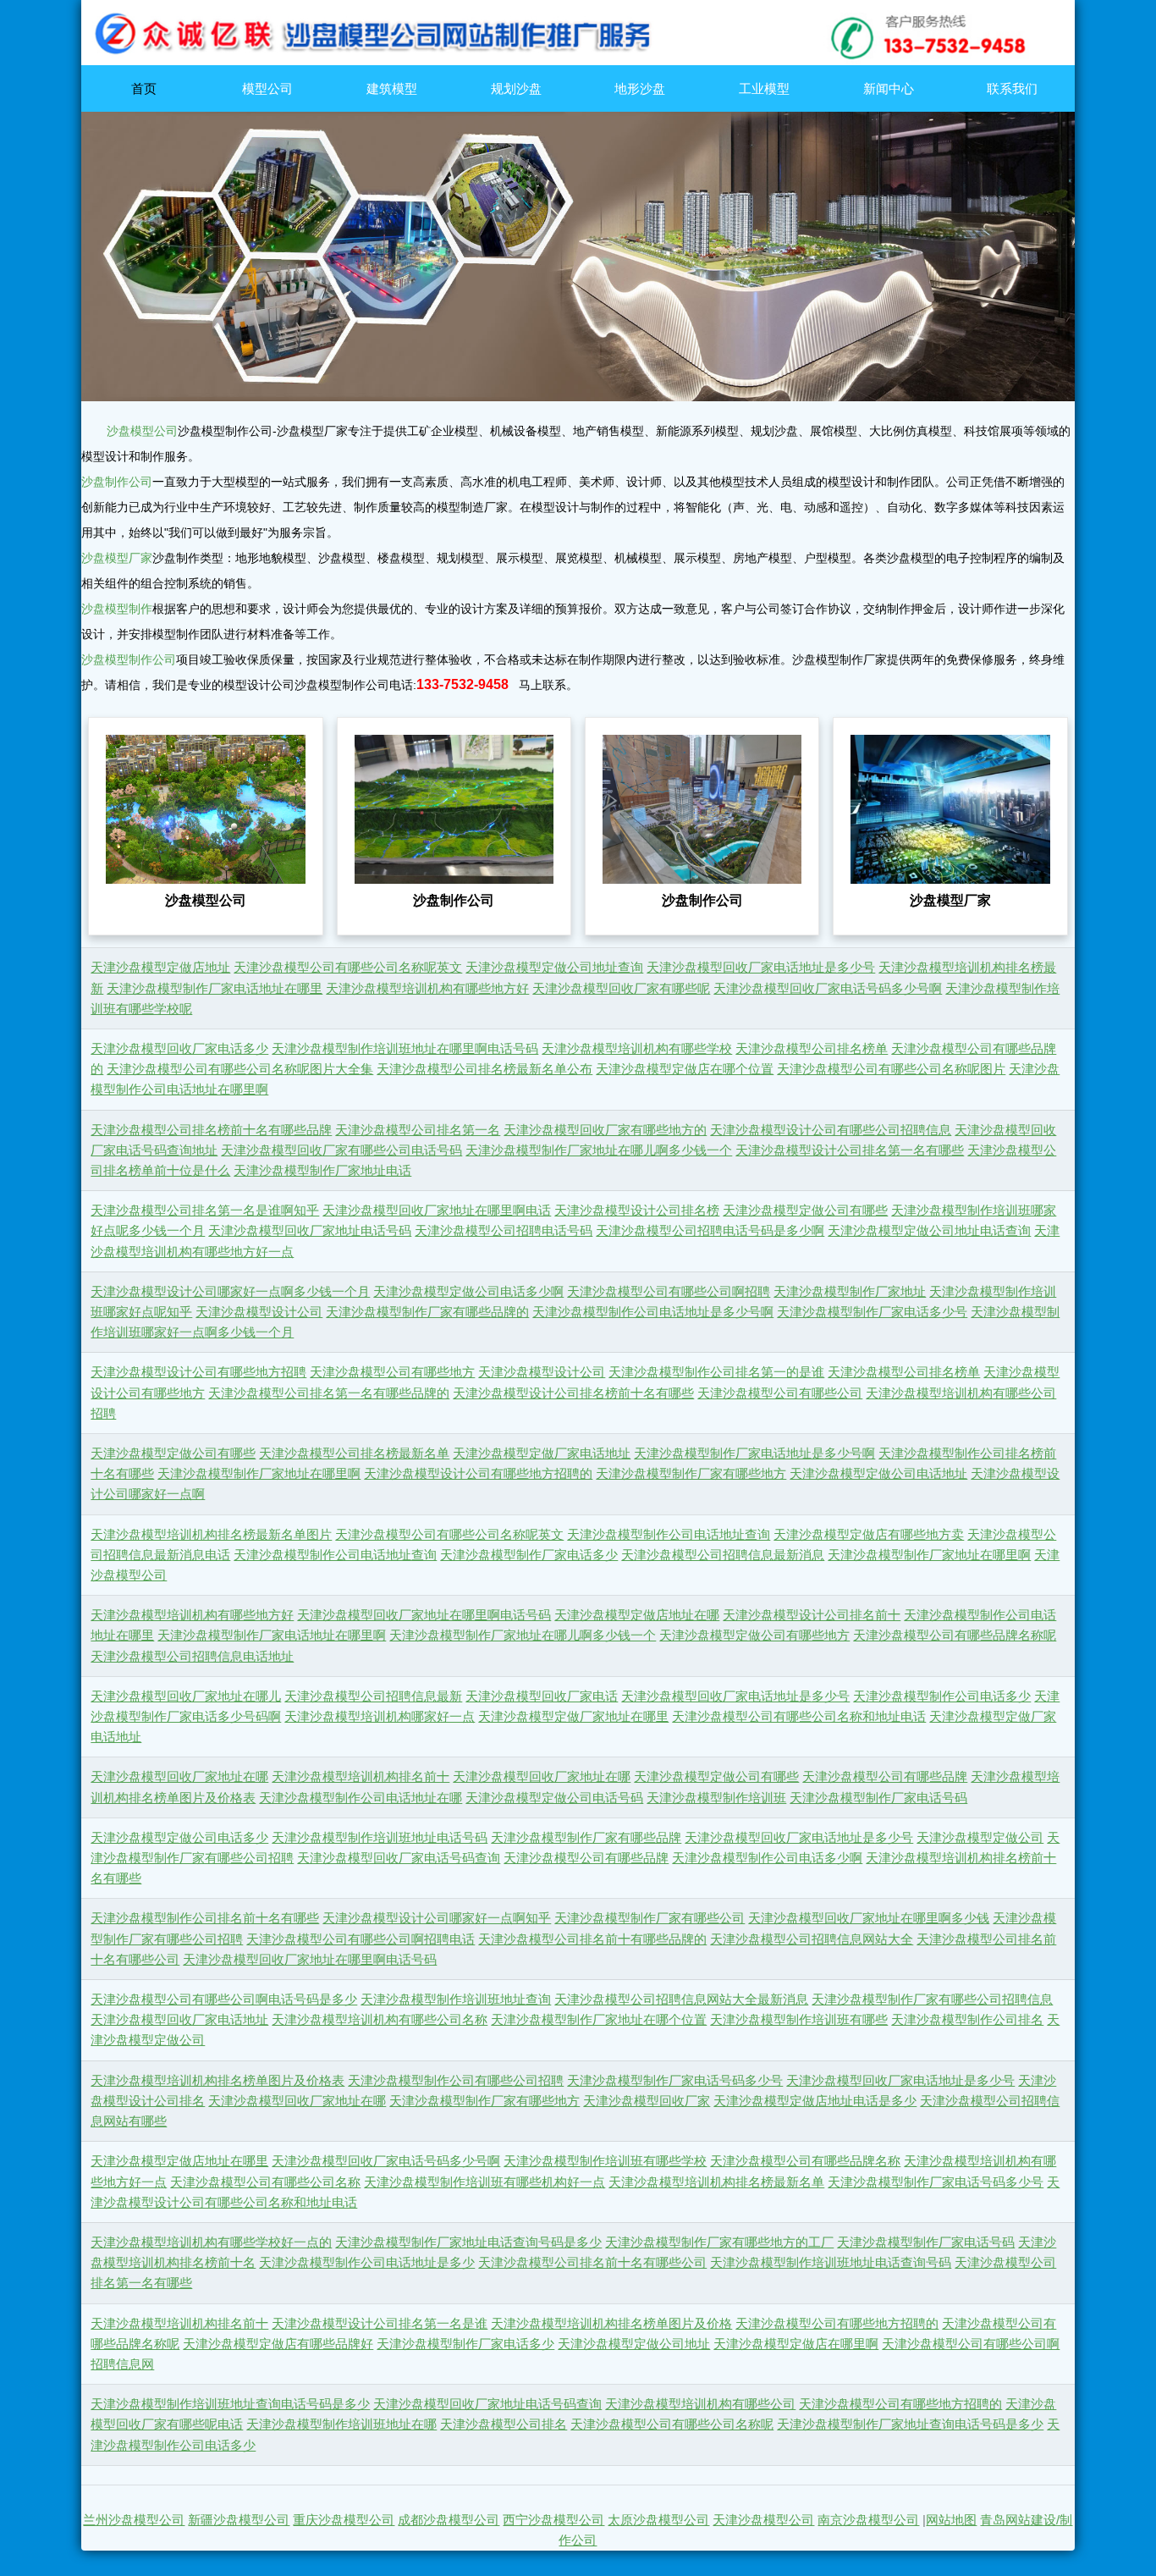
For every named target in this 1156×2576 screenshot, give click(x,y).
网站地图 (951, 2520)
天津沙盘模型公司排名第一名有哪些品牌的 (329, 1393)
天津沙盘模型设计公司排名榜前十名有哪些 (573, 1393)
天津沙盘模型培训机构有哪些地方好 (427, 989)
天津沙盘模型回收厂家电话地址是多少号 (761, 968)
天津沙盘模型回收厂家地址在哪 (179, 1777)
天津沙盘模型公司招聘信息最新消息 (723, 1555)
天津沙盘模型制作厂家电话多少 (529, 1555)
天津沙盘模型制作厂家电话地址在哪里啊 (272, 1636)
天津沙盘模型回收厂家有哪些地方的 (605, 1130)
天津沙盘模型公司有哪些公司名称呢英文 (348, 968)
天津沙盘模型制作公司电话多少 (942, 1696)
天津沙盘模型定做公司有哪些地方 (754, 1636)
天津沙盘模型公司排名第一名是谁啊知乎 (205, 1211)
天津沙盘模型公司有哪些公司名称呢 (672, 2424)
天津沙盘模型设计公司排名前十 (812, 1615)
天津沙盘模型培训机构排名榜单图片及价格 (611, 2324)
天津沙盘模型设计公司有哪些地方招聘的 (478, 1474)
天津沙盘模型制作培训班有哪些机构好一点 (484, 2182)
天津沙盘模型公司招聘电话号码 (504, 1231)
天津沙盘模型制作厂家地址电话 (322, 1171)
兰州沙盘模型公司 (134, 2520)
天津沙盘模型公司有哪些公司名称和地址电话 (799, 1717)
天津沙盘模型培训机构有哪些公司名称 (380, 2020)
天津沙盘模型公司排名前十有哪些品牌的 (592, 1939)
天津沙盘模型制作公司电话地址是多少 (367, 2263)
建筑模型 (392, 88)
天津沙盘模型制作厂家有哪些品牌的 (427, 1312)
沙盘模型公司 (142, 431)
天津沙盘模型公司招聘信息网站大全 (812, 1939)
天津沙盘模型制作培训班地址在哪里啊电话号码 (405, 1049)
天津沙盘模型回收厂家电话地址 (179, 2020)
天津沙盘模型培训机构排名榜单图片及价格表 (217, 2081)
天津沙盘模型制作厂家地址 (850, 1292)
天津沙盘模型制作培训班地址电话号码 (380, 1838)
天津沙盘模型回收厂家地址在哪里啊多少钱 (869, 1918)
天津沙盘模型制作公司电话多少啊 (767, 1858)
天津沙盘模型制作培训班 (716, 1798)
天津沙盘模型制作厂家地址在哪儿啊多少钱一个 (599, 1150)
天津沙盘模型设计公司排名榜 (637, 1211)
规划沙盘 (516, 88)
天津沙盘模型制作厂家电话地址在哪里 (215, 989)
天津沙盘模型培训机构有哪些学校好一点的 (211, 2242)
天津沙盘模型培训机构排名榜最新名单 (716, 2182)
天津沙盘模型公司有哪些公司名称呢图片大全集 (240, 1069)
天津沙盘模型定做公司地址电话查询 (929, 1231)
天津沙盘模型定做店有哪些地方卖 (869, 1535)
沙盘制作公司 (117, 482)
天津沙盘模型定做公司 (980, 1838)
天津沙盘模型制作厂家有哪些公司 (650, 1918)
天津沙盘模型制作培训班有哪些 (799, 2020)
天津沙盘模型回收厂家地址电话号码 (310, 1231)
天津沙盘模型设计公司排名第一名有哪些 (850, 1150)
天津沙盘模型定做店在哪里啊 (796, 2344)
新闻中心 (889, 88)
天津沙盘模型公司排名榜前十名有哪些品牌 (211, 1130)
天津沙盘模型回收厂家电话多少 (179, 1049)
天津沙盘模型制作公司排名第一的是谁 (716, 1372)
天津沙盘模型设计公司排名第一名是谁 (380, 2324)
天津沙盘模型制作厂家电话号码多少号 (675, 2081)
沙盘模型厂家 (117, 558)
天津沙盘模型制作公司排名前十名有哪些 (205, 1918)
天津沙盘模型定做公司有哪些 (805, 1211)
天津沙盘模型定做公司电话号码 (554, 1798)
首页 (144, 88)
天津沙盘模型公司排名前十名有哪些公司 (592, 2263)
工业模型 (764, 88)
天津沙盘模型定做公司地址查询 (554, 968)
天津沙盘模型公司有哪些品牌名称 (805, 2161)
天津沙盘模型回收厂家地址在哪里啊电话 (437, 1211)
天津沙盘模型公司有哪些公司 (780, 1393)
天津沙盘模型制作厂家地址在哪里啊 (259, 1474)
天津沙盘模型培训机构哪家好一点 (380, 1717)
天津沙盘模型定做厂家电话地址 (542, 1453)
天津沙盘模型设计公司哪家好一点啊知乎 (437, 1918)
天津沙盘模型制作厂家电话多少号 (872, 1312)
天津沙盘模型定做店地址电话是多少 (815, 2101)
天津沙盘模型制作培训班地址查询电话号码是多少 (230, 2404)
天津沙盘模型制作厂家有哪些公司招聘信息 (932, 2000)
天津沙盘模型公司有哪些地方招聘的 (837, 2324)
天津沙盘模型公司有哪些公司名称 (265, 2182)
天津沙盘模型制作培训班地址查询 (456, 2000)
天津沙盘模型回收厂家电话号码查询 (399, 1858)
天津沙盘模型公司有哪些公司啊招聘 (669, 1292)
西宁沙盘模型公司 (553, 2520)
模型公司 (267, 88)
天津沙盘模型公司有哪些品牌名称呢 (955, 1636)
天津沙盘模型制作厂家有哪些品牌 (586, 1838)
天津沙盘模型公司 (763, 2520)
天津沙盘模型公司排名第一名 (418, 1130)
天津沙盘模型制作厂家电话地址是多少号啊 (754, 1453)
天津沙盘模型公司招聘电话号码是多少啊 (710, 1231)
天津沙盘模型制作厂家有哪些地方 (691, 1474)
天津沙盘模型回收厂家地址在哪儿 (186, 1696)
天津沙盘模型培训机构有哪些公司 (700, 2404)
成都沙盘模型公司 (449, 2520)
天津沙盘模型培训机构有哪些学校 (637, 1049)
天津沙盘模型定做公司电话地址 (878, 1474)
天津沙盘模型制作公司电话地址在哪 (361, 1798)
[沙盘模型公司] (578, 61)
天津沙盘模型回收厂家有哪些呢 (621, 989)
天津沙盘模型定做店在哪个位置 (685, 1069)
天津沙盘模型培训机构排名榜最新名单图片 (211, 1535)
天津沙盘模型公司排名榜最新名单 (354, 1453)
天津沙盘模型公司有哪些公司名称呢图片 (891, 1069)
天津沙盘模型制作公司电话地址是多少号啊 (653, 1312)
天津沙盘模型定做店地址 (160, 968)
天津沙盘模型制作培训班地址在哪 (341, 2424)
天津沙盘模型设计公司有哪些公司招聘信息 (831, 1130)
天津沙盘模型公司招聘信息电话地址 (192, 1657)
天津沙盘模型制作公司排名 (967, 2020)
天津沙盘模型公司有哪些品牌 (885, 1777)
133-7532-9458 (462, 684)
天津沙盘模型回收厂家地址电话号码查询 (487, 2404)
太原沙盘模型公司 (658, 2520)
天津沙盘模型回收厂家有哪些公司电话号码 (341, 1150)
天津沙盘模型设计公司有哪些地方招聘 (198, 1372)
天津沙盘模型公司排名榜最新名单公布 (484, 1069)
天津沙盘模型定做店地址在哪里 (179, 2161)
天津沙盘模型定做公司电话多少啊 (468, 1292)
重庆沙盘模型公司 (344, 2520)
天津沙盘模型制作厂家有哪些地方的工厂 (719, 2242)
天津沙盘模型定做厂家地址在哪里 (573, 1717)
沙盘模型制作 (117, 609)
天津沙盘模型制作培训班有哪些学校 (605, 2161)
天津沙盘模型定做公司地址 (634, 2344)
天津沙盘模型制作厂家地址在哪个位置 (599, 2020)
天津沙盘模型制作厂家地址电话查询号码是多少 (468, 2242)
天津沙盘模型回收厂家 (647, 2101)
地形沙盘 (640, 88)
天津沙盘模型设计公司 (259, 1312)
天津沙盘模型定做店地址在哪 (637, 1615)
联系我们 (1012, 88)
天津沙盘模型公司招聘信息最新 (373, 1696)
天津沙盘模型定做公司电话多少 (179, 1838)
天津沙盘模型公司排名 (504, 2424)
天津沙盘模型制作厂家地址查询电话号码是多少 (910, 2424)
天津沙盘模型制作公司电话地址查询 (669, 1535)
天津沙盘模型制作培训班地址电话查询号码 (831, 2263)
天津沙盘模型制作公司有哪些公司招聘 (456, 2081)
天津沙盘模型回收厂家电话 (542, 1696)
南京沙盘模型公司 (868, 2520)
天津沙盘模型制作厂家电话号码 (878, 1798)
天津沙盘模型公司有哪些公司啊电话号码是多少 (224, 2000)
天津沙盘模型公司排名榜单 (812, 1049)
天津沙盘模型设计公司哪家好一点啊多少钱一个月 (230, 1292)
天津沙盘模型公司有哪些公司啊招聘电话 (361, 1939)
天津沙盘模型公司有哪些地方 (392, 1372)
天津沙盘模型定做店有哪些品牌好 (278, 2344)
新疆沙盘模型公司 (239, 2520)
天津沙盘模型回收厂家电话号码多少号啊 (828, 989)
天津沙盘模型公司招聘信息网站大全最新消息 (681, 2000)
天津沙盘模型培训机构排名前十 (361, 1777)
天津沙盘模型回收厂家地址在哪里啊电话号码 (424, 1615)
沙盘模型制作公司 (129, 659)
